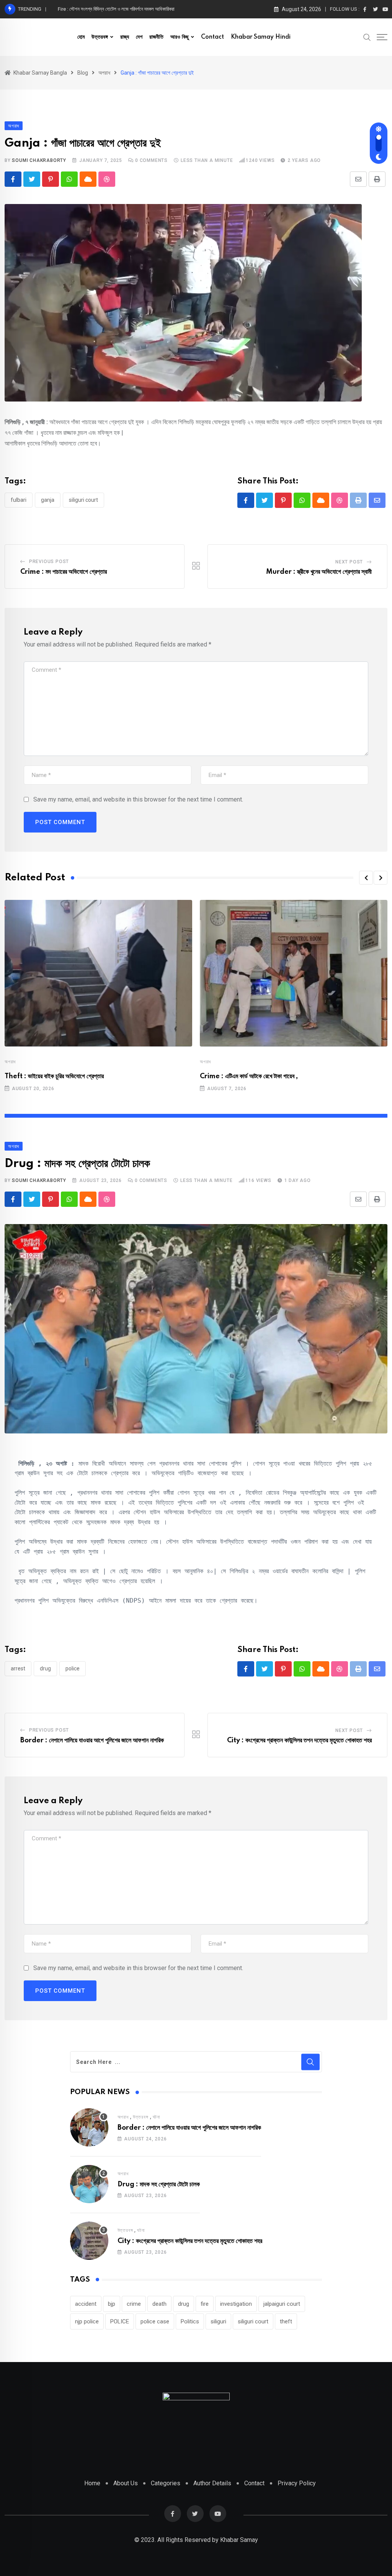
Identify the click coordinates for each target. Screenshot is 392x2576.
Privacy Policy (297, 2483)
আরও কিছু (180, 37)
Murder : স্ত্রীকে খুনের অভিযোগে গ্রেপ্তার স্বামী (319, 572)
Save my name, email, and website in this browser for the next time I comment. (138, 799)
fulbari (19, 500)
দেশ (139, 37)
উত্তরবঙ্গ (100, 37)
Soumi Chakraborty (39, 160)
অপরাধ (10, 1062)
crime (134, 2304)
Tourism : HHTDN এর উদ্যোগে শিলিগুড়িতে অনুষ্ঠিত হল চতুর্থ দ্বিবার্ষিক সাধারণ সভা (127, 9)
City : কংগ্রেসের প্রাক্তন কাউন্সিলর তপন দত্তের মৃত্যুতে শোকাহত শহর (299, 1740)
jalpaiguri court (282, 2304)
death (159, 2304)
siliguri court (83, 500)
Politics (190, 2321)
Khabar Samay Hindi (261, 37)
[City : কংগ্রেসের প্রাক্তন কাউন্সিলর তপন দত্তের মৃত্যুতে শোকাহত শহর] (89, 2241)
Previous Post (49, 562)
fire (205, 2304)
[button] (366, 878)
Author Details (212, 2483)
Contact (212, 37)
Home (92, 2483)
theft (286, 2321)
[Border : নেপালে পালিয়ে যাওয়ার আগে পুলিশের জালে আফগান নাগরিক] (89, 2127)
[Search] (367, 37)
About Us (126, 2483)
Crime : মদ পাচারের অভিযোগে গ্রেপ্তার (64, 572)
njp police (87, 2321)
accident (86, 2304)
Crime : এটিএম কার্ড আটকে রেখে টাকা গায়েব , (249, 1076)
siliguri (218, 2321)
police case (155, 2321)
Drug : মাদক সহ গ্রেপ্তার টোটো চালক (159, 2184)
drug (45, 1668)
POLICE (73, 1668)
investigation (236, 2304)
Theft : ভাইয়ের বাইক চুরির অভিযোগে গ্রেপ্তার (54, 1076)
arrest (18, 1668)
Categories (166, 2483)
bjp (112, 2304)
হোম (81, 37)
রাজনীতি (156, 37)
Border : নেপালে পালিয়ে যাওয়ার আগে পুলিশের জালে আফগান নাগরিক (92, 1740)
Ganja (48, 500)
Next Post (349, 562)
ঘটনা (156, 2117)
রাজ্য (125, 37)
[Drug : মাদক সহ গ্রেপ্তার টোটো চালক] (89, 2184)
